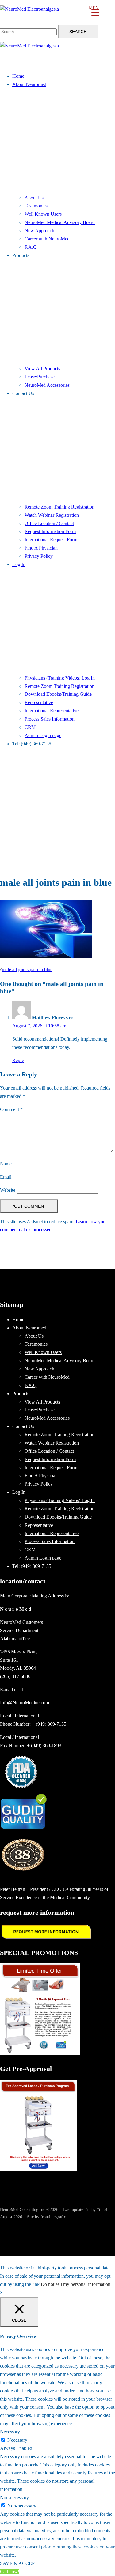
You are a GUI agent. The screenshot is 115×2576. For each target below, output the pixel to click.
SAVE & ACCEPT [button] (19, 2563)
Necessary (17, 2440)
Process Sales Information (50, 719)
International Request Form (51, 540)
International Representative (52, 711)
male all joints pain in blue (27, 969)
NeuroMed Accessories (47, 385)
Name (6, 1164)
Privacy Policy (39, 556)
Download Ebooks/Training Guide (58, 694)
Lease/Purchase (40, 377)
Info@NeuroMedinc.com (25, 1703)
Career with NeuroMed (47, 239)
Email (6, 1177)
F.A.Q (31, 247)
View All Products (42, 369)
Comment (11, 1109)
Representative (39, 702)
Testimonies (36, 206)
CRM (30, 727)
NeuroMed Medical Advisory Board (60, 222)
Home (18, 76)
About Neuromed (29, 84)
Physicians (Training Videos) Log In (60, 678)
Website (8, 1190)
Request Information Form (50, 531)
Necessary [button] (10, 2432)
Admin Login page (43, 735)
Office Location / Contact (49, 523)
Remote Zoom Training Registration (59, 507)
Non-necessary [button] (14, 2498)
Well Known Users (43, 214)
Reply (18, 1060)
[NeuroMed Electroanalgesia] (57, 12)
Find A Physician (41, 548)
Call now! (10, 2572)
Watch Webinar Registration (52, 515)
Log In (19, 564)
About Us (34, 198)
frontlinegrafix (53, 2217)
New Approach (39, 231)
